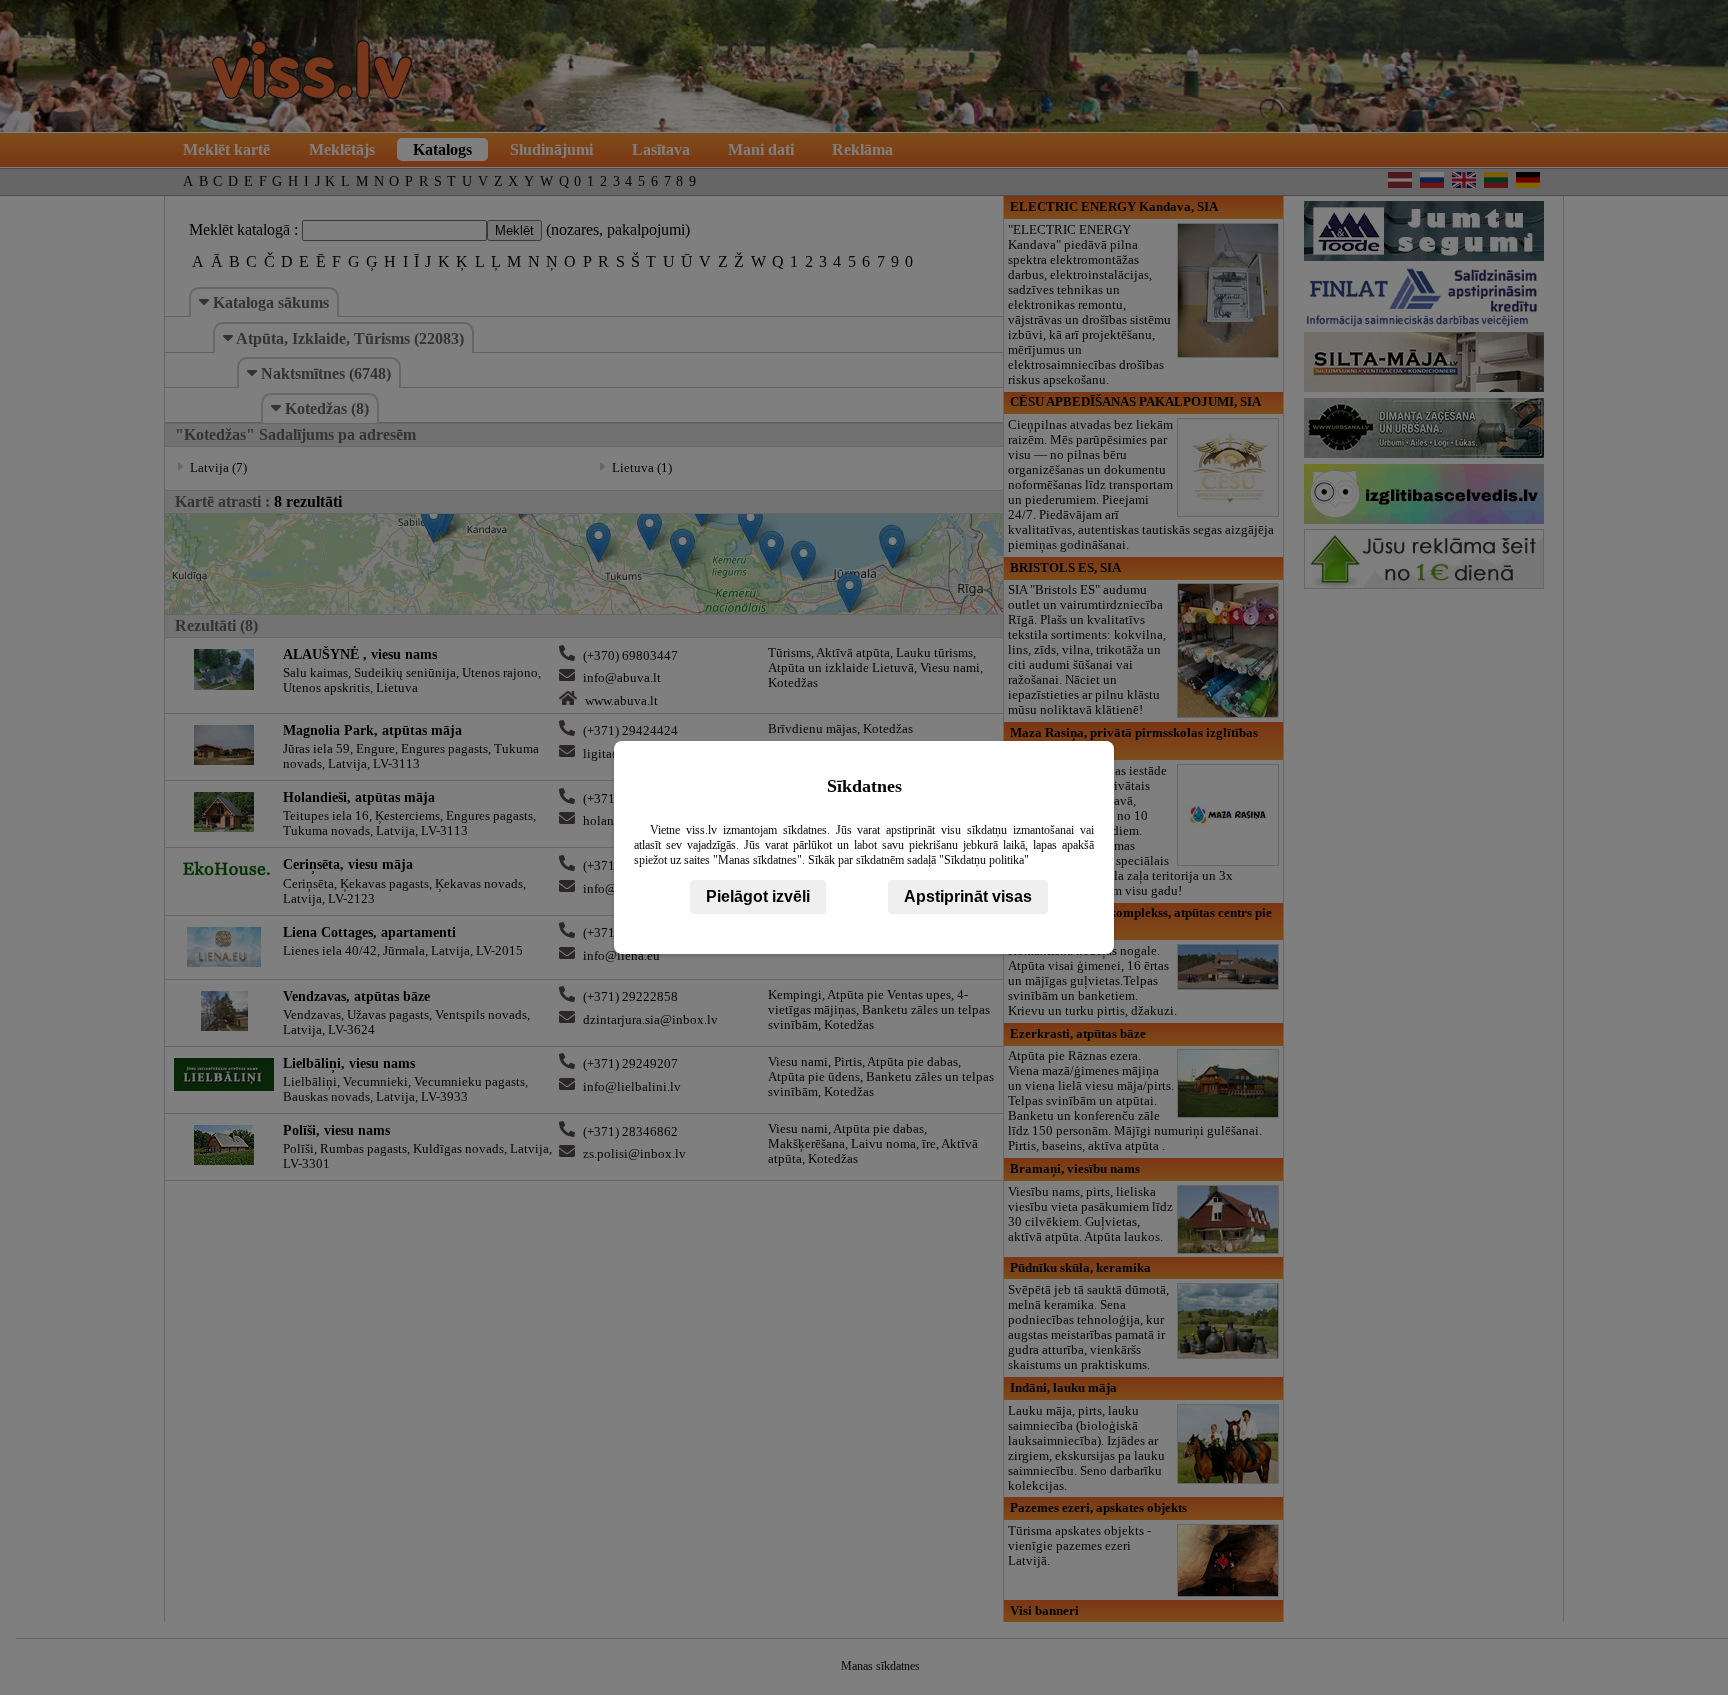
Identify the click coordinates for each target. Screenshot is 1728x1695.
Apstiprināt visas (968, 896)
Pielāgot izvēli (758, 896)
